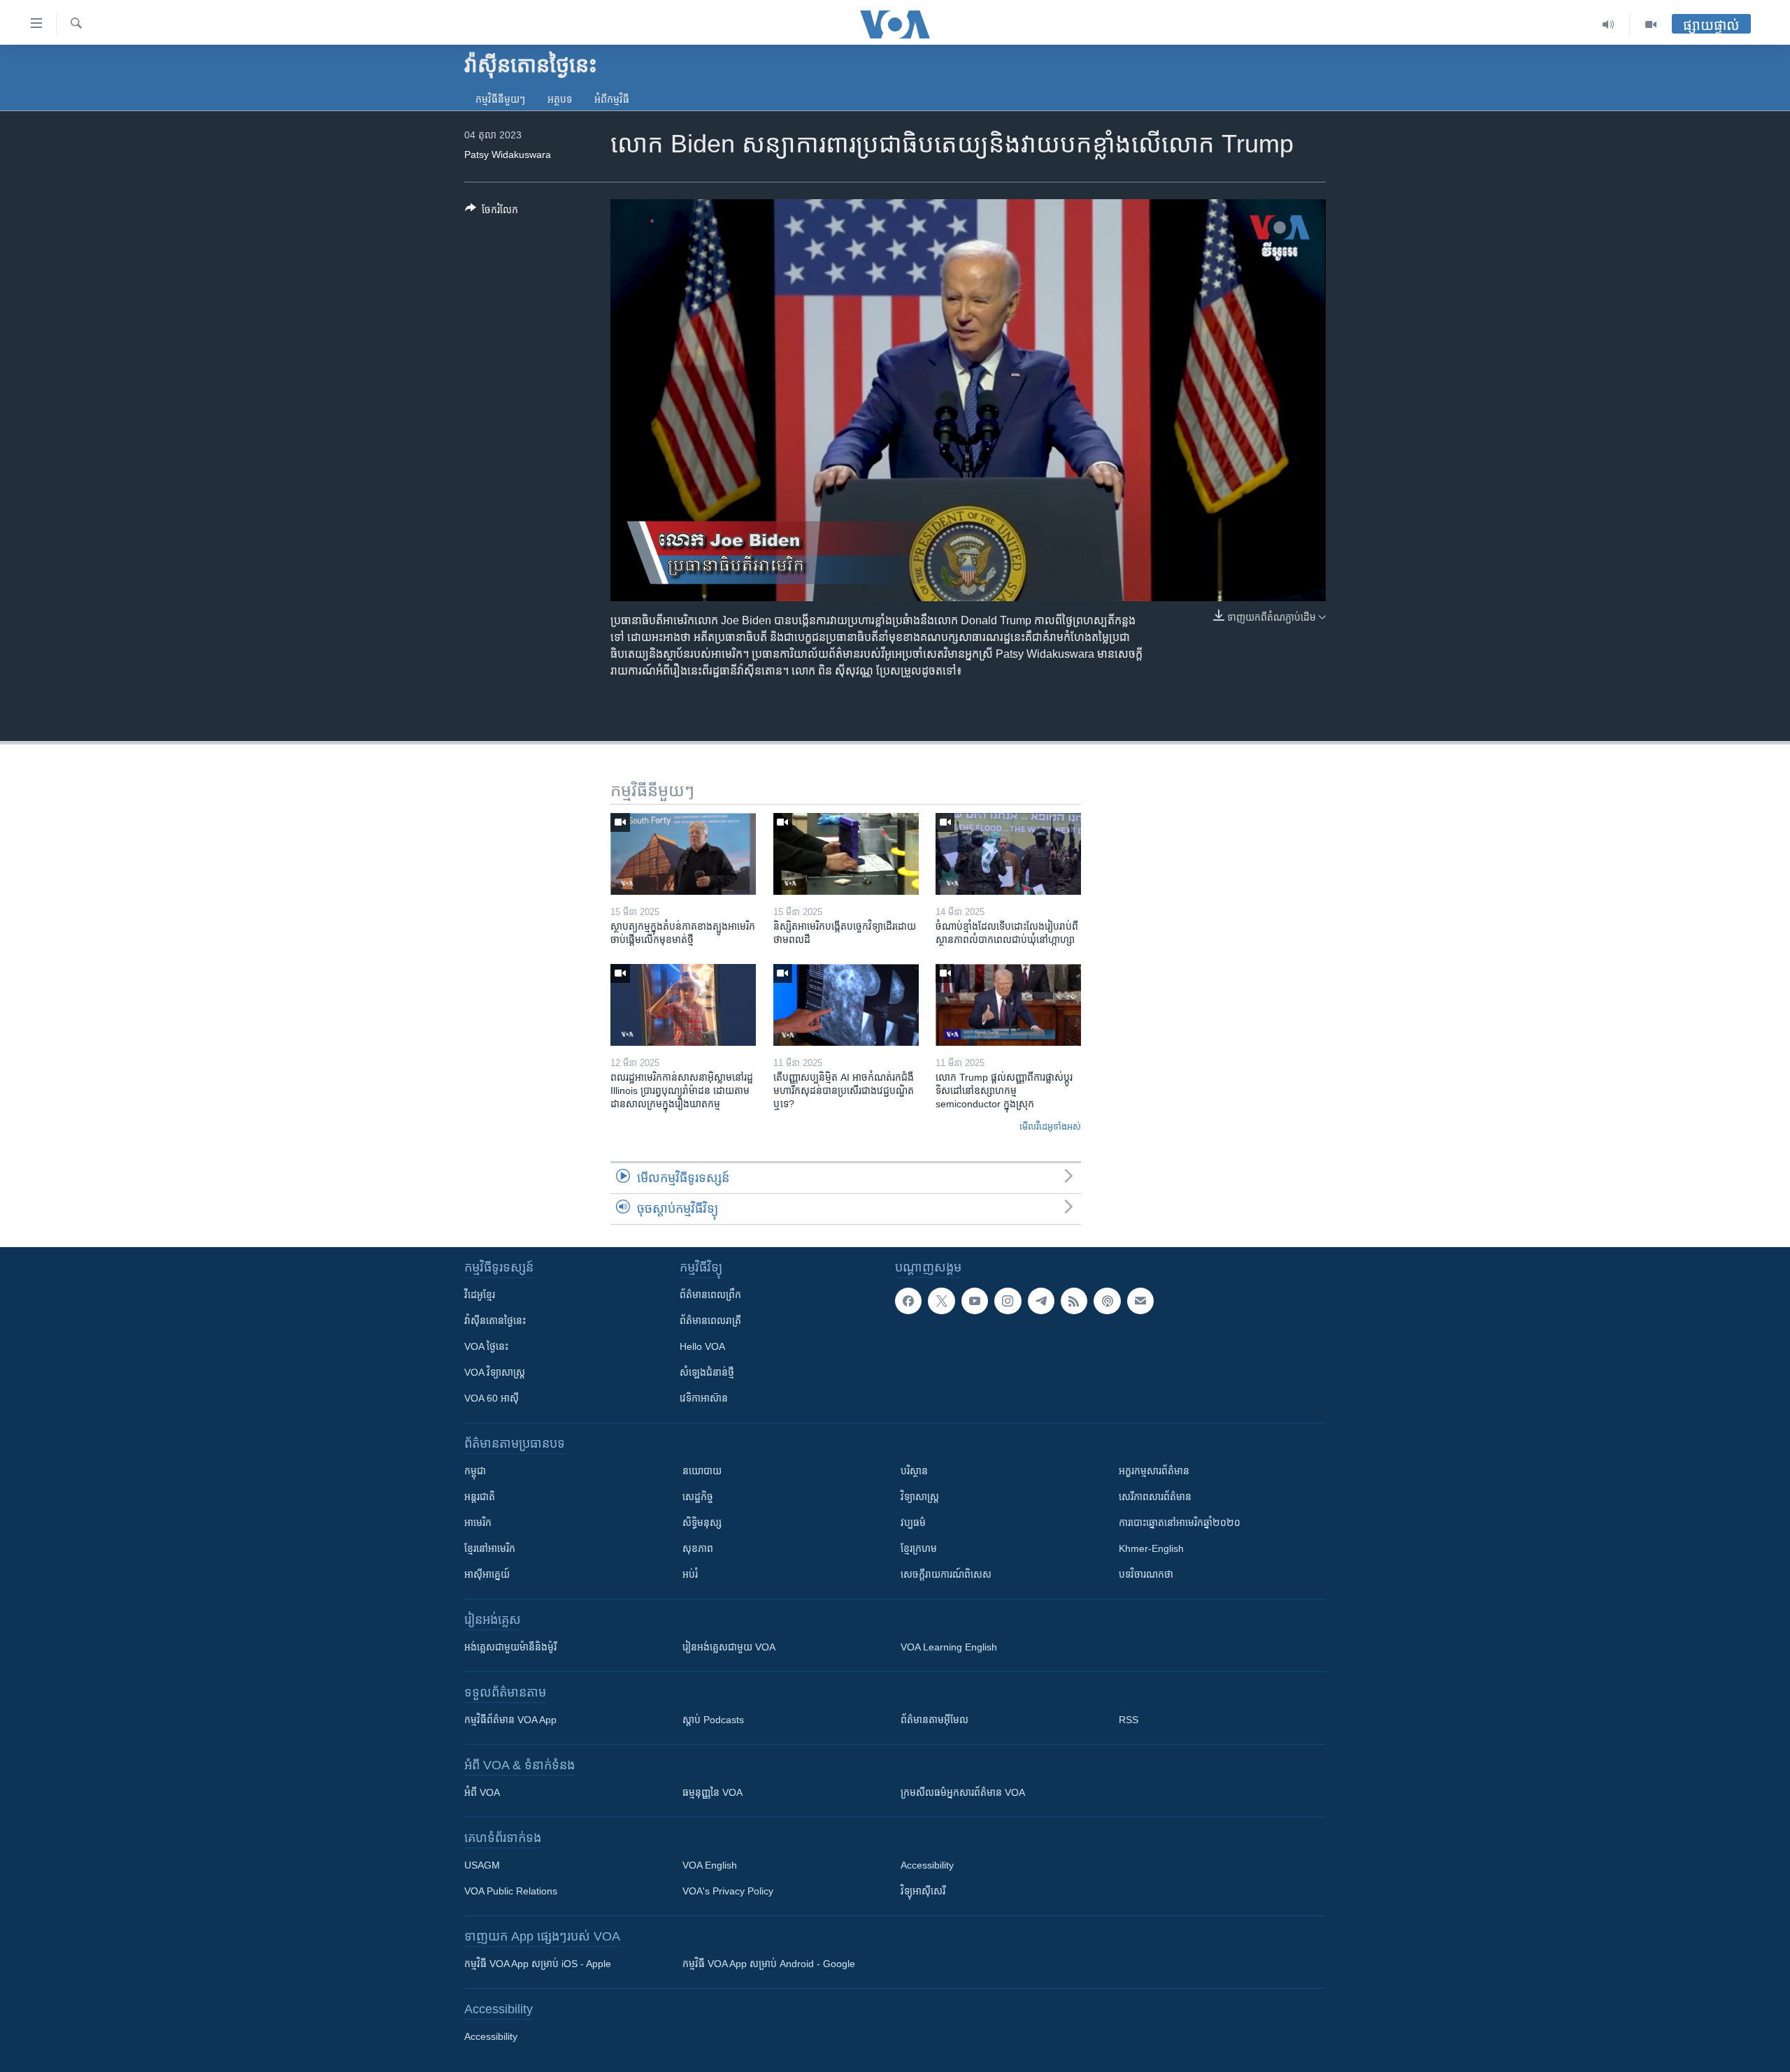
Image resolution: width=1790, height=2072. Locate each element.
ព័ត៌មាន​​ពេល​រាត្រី (710, 1321)
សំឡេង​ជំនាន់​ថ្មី (707, 1372)
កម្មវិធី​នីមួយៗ (500, 99)
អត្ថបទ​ (560, 99)
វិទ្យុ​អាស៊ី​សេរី (923, 1891)
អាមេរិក (478, 1523)
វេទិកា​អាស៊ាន (704, 1398)
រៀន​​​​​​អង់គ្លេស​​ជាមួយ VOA (729, 1647)
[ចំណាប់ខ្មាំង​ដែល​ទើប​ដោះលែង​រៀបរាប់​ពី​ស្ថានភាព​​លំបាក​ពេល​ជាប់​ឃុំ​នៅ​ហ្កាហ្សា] (1008, 854)
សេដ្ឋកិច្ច (698, 1497)
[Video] (1651, 24)
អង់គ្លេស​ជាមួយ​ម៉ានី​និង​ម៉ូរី (510, 1647)
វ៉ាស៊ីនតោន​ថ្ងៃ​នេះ (495, 1321)
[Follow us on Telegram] (1041, 1301)
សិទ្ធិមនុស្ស (702, 1523)
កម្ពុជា (475, 1471)
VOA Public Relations (511, 1891)
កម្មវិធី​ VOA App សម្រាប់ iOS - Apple (538, 1964)
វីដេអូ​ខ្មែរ (480, 1295)
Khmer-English (1151, 1548)
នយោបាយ (702, 1471)
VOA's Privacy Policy (728, 1891)
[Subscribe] (1140, 1301)
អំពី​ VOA (482, 1792)
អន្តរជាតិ (480, 1497)
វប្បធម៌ (913, 1523)
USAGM (482, 1865)
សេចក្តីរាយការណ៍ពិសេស (946, 1574)
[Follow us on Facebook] (908, 1301)
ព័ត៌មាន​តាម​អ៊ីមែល (935, 1720)
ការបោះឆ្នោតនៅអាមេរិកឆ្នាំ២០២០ (1180, 1523)
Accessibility (927, 1865)
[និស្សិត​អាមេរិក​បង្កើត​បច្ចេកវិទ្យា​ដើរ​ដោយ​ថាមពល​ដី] (846, 854)
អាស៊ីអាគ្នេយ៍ (487, 1574)
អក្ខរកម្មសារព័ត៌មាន (1154, 1471)
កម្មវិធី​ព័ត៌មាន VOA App (510, 1720)
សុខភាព (698, 1548)
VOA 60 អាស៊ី (492, 1398)
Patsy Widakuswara (508, 154)
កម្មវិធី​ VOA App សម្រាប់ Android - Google (769, 1964)
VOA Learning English (949, 1647)
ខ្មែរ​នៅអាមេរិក (490, 1548)
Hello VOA (702, 1346)
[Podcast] (1107, 1301)
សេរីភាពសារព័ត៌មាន (1155, 1497)
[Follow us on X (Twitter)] (941, 1301)
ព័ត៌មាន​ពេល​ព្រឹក (710, 1295)
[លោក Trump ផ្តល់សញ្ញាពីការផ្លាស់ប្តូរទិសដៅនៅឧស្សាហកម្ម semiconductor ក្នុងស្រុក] (1008, 1005)
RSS (1129, 1720)
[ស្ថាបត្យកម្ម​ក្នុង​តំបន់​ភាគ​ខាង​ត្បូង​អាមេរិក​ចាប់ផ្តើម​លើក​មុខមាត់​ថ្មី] (683, 854)
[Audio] (1609, 24)
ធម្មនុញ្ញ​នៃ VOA (713, 1792)
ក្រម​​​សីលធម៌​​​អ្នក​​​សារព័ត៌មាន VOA (963, 1792)
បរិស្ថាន (914, 1471)
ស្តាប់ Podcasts (713, 1720)
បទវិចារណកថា (1146, 1574)
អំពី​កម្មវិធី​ (612, 99)
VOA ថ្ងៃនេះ (486, 1346)
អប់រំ (690, 1574)
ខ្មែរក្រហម (919, 1548)
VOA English (710, 1865)
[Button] (492, 212)
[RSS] (1074, 1301)
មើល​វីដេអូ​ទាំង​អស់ (1050, 1127)
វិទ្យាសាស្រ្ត (920, 1497)
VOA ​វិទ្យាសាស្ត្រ (495, 1372)
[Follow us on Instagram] (1008, 1301)
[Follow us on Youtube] (975, 1301)
